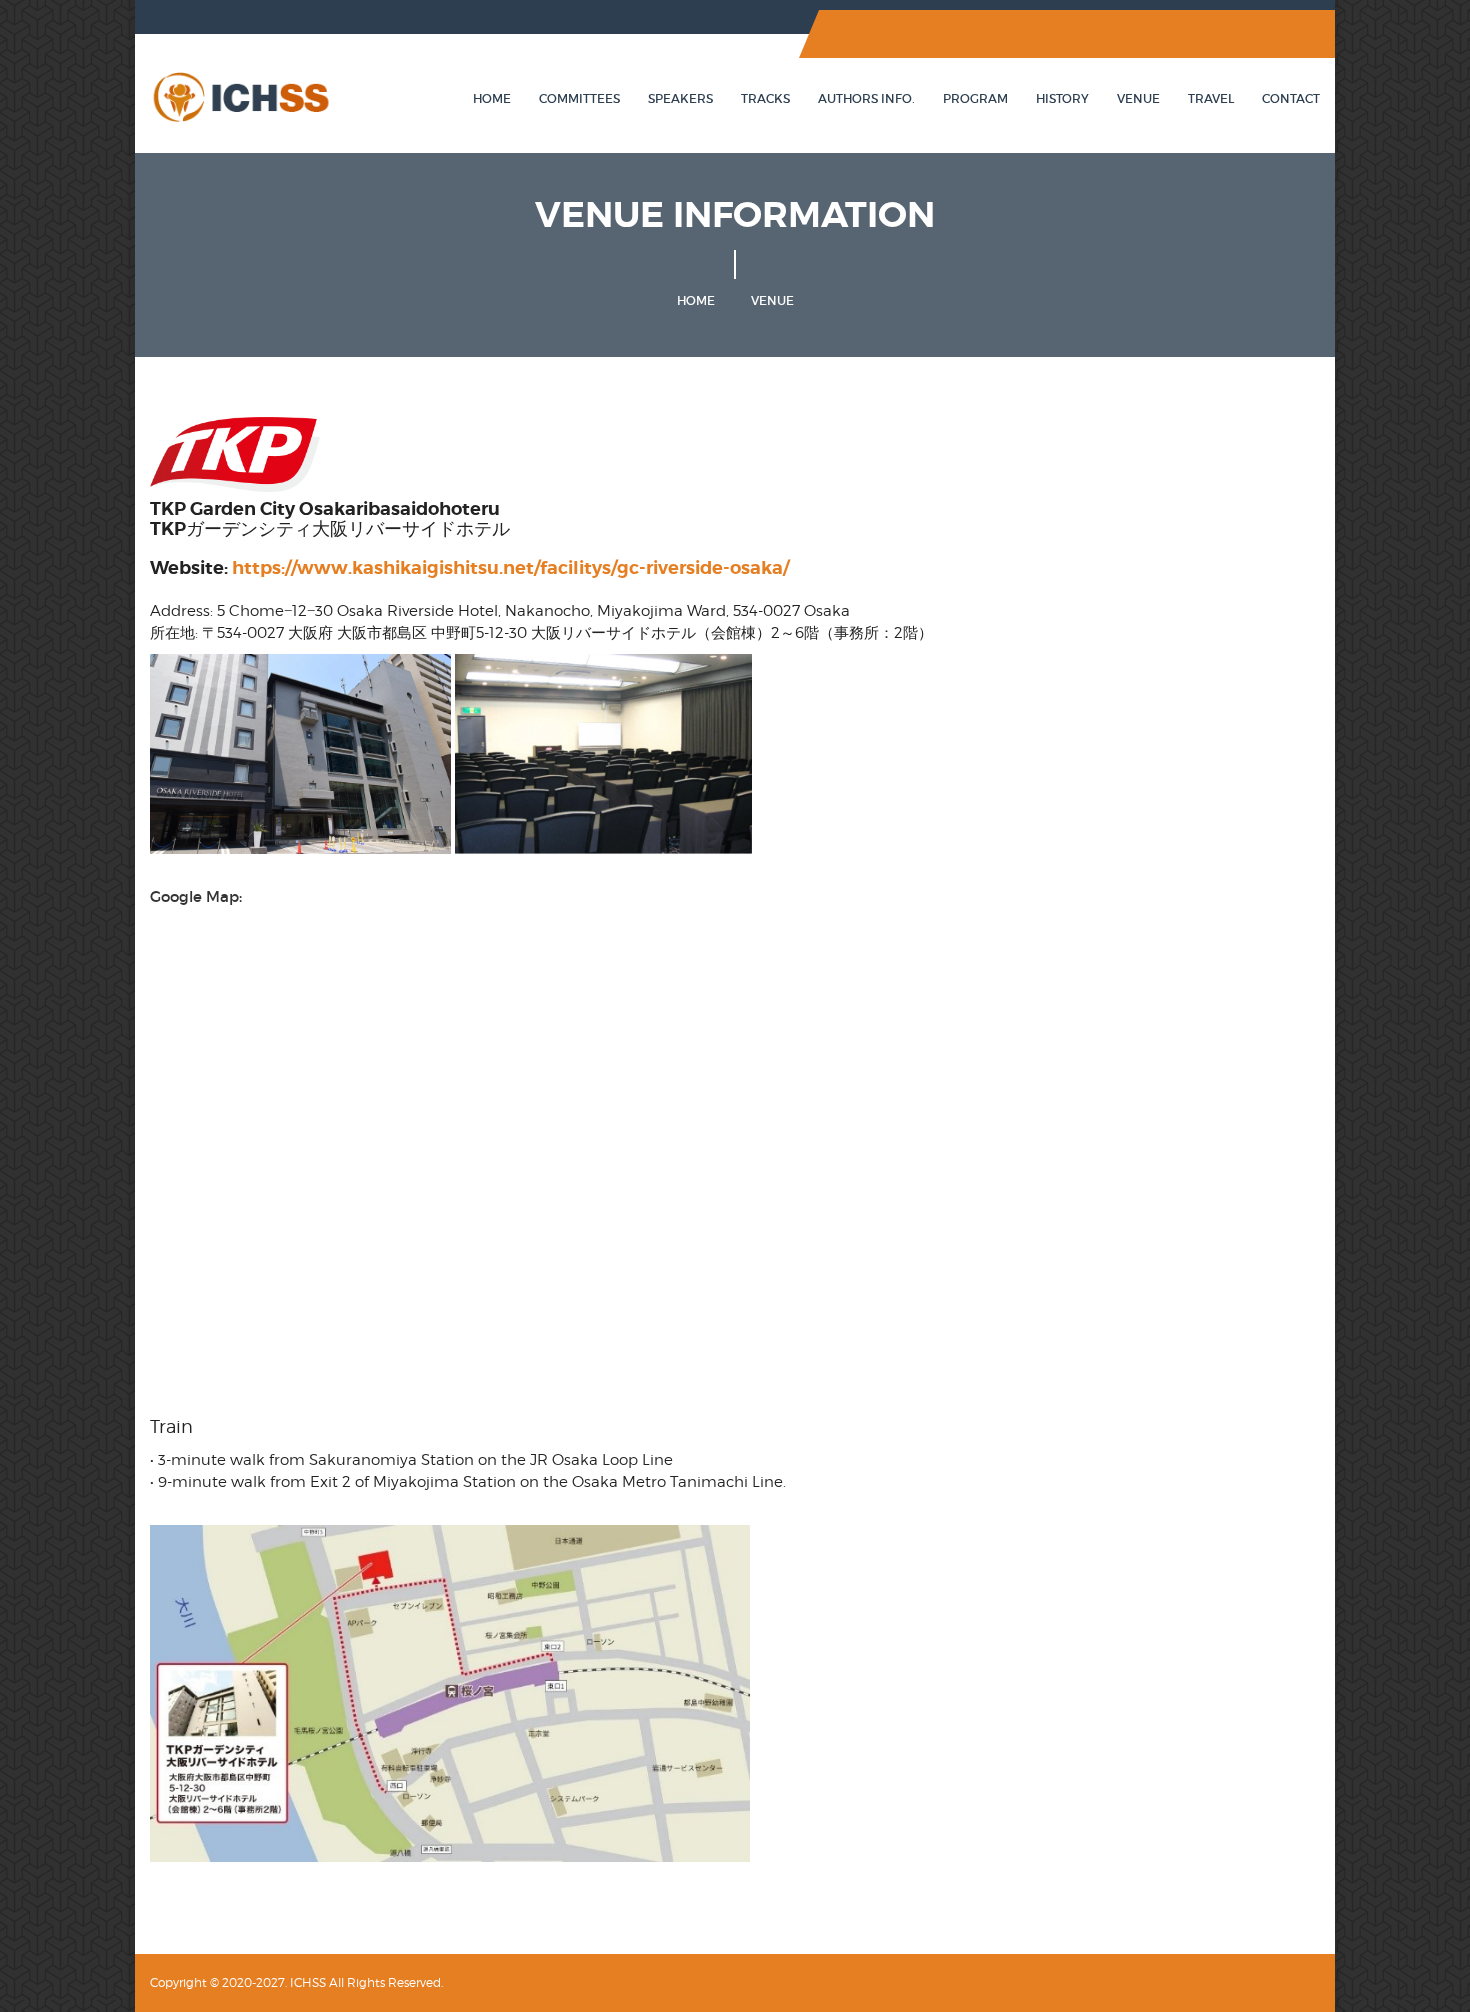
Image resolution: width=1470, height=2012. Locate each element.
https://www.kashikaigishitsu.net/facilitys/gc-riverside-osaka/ (510, 567)
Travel (1211, 98)
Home (492, 98)
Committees (579, 98)
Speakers (680, 98)
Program (975, 98)
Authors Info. (866, 98)
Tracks (765, 98)
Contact (1291, 98)
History (1062, 98)
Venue (1138, 98)
